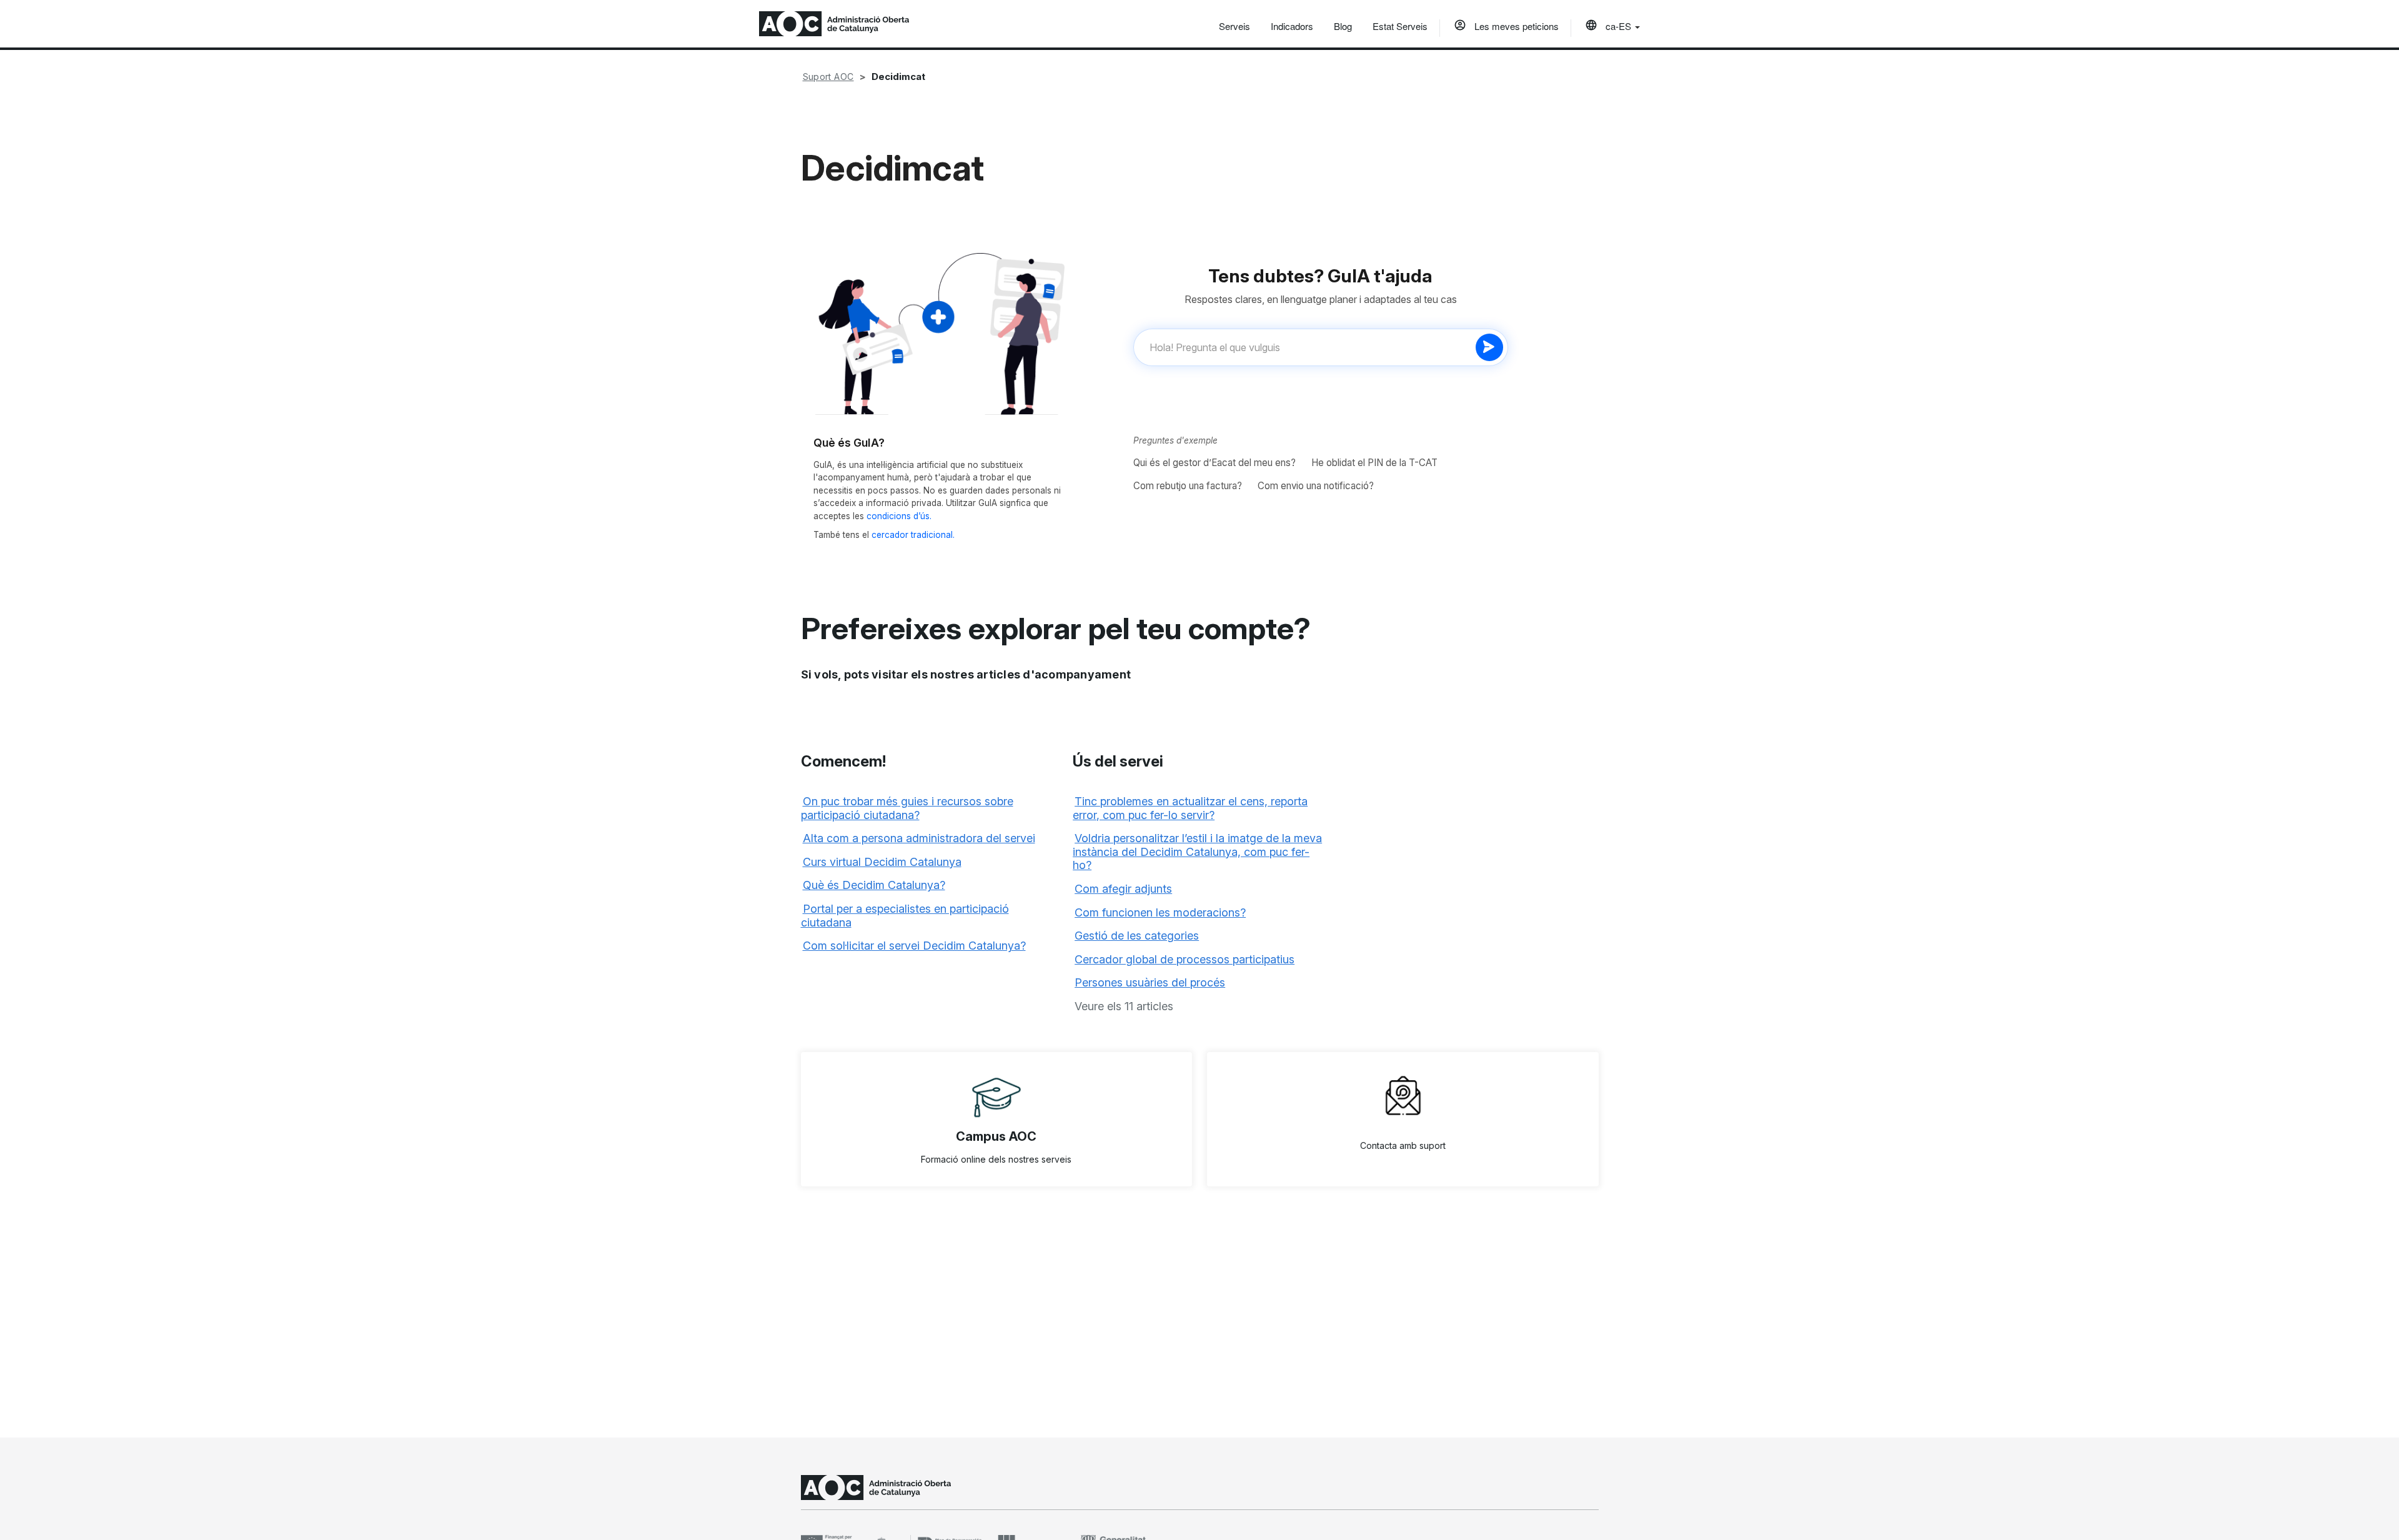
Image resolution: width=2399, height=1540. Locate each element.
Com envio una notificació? (1316, 486)
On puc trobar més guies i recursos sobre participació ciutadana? (907, 808)
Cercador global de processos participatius (1185, 959)
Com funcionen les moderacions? (1160, 912)
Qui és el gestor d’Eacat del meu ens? (1214, 463)
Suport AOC (828, 77)
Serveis (1234, 26)
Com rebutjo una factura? (1188, 486)
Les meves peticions (1515, 26)
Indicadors (1292, 26)
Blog (1343, 26)
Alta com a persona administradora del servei (919, 838)
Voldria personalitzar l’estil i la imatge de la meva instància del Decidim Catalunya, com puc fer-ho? (1197, 852)
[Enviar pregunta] (1489, 347)
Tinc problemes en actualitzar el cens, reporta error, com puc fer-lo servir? (1190, 808)
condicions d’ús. (899, 516)
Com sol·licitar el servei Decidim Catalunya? (914, 946)
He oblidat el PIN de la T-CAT (1374, 463)
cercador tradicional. (913, 535)
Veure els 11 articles (1124, 1006)
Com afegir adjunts (1123, 889)
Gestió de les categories (1137, 936)
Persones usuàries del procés (1150, 982)
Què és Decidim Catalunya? (874, 885)
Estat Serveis (1400, 26)
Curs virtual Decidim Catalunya (882, 862)
